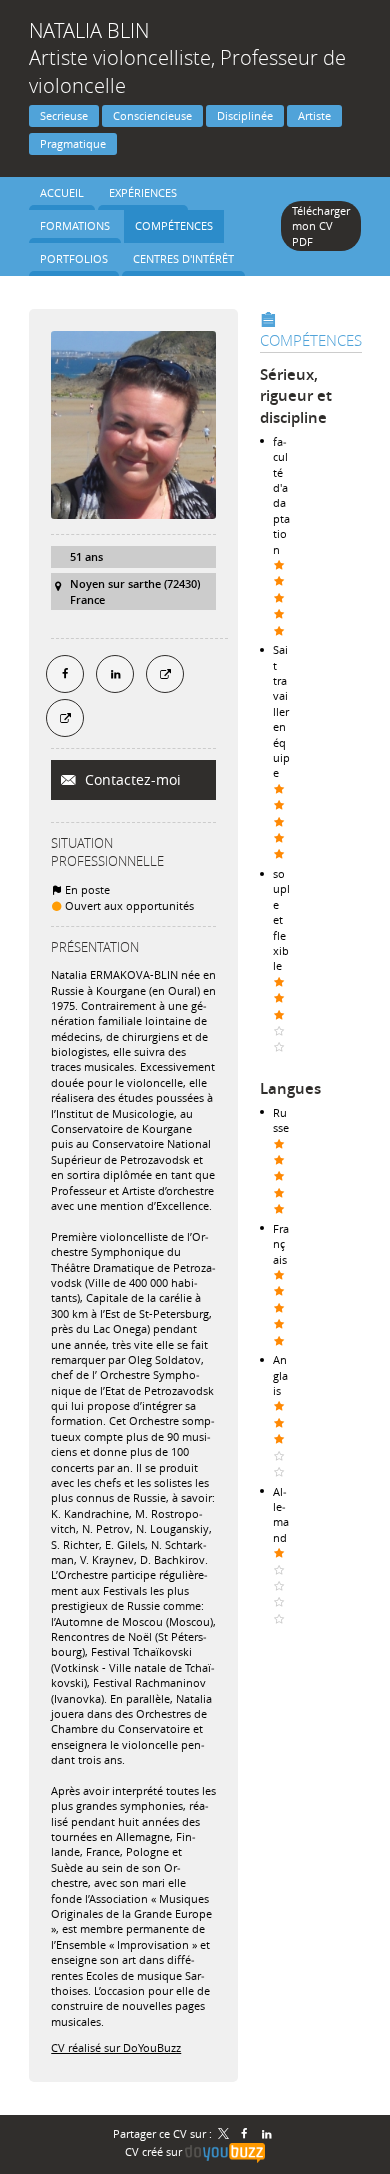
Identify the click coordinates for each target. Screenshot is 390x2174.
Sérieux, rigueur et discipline (296, 396)
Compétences (311, 340)
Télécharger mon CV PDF (321, 226)
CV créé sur (155, 2151)
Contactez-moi (131, 779)
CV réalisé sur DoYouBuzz (116, 2047)
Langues (290, 1088)
